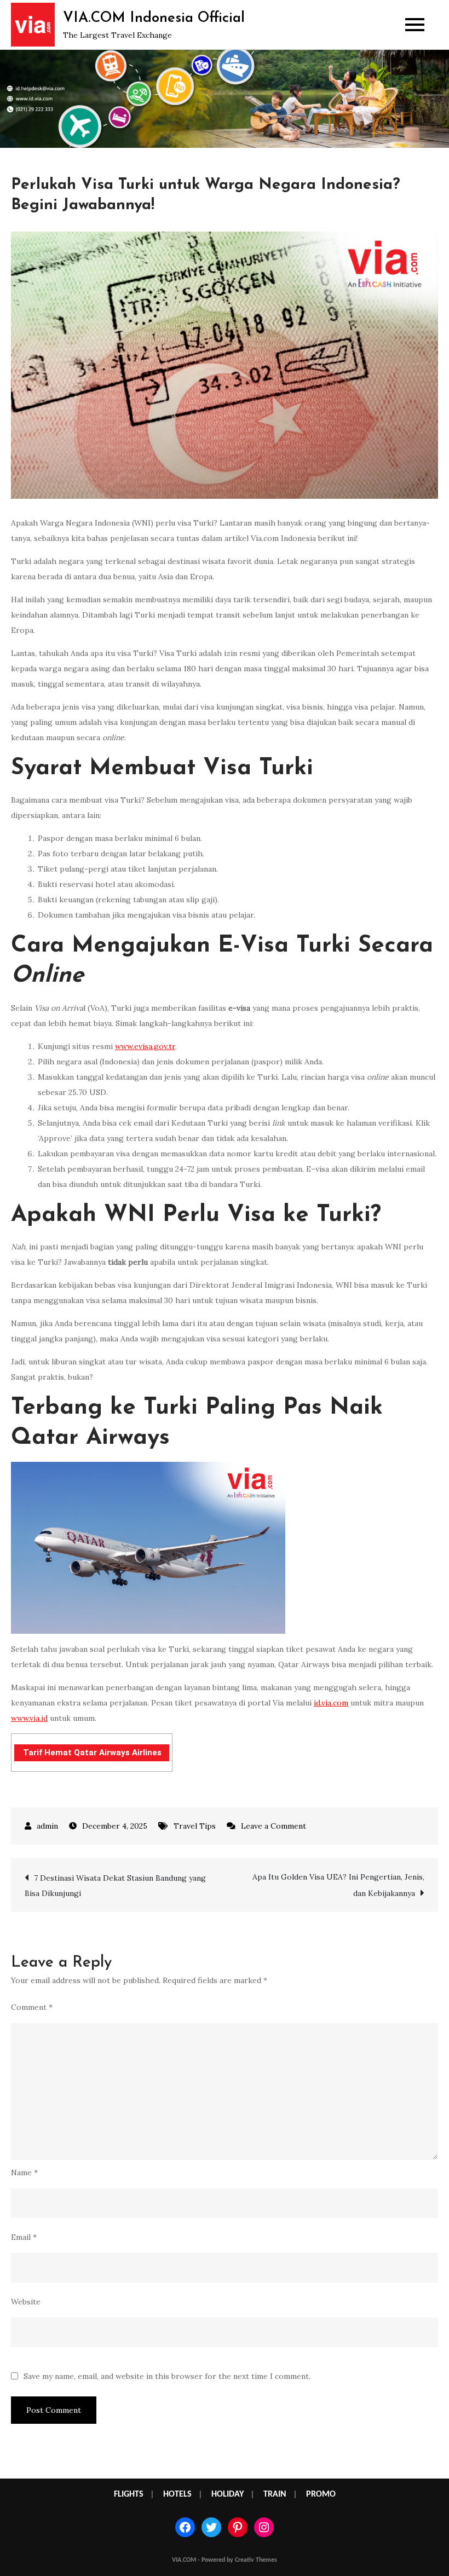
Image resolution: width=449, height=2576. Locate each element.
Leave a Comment (274, 1826)
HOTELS (177, 2494)
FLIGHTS (129, 2494)
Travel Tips (195, 1826)
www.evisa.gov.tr (145, 1046)
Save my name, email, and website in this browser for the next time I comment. (167, 2376)
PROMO (321, 2494)
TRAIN (275, 2494)
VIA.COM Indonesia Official (154, 18)
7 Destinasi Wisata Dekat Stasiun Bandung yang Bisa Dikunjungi (115, 1886)
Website (26, 2302)
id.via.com (331, 1703)
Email (24, 2237)
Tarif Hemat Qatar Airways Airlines (92, 1753)
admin (47, 1826)
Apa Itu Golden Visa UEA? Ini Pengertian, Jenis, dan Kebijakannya (338, 1885)
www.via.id (29, 1718)
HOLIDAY (228, 2494)
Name (24, 2172)
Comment (32, 2007)
